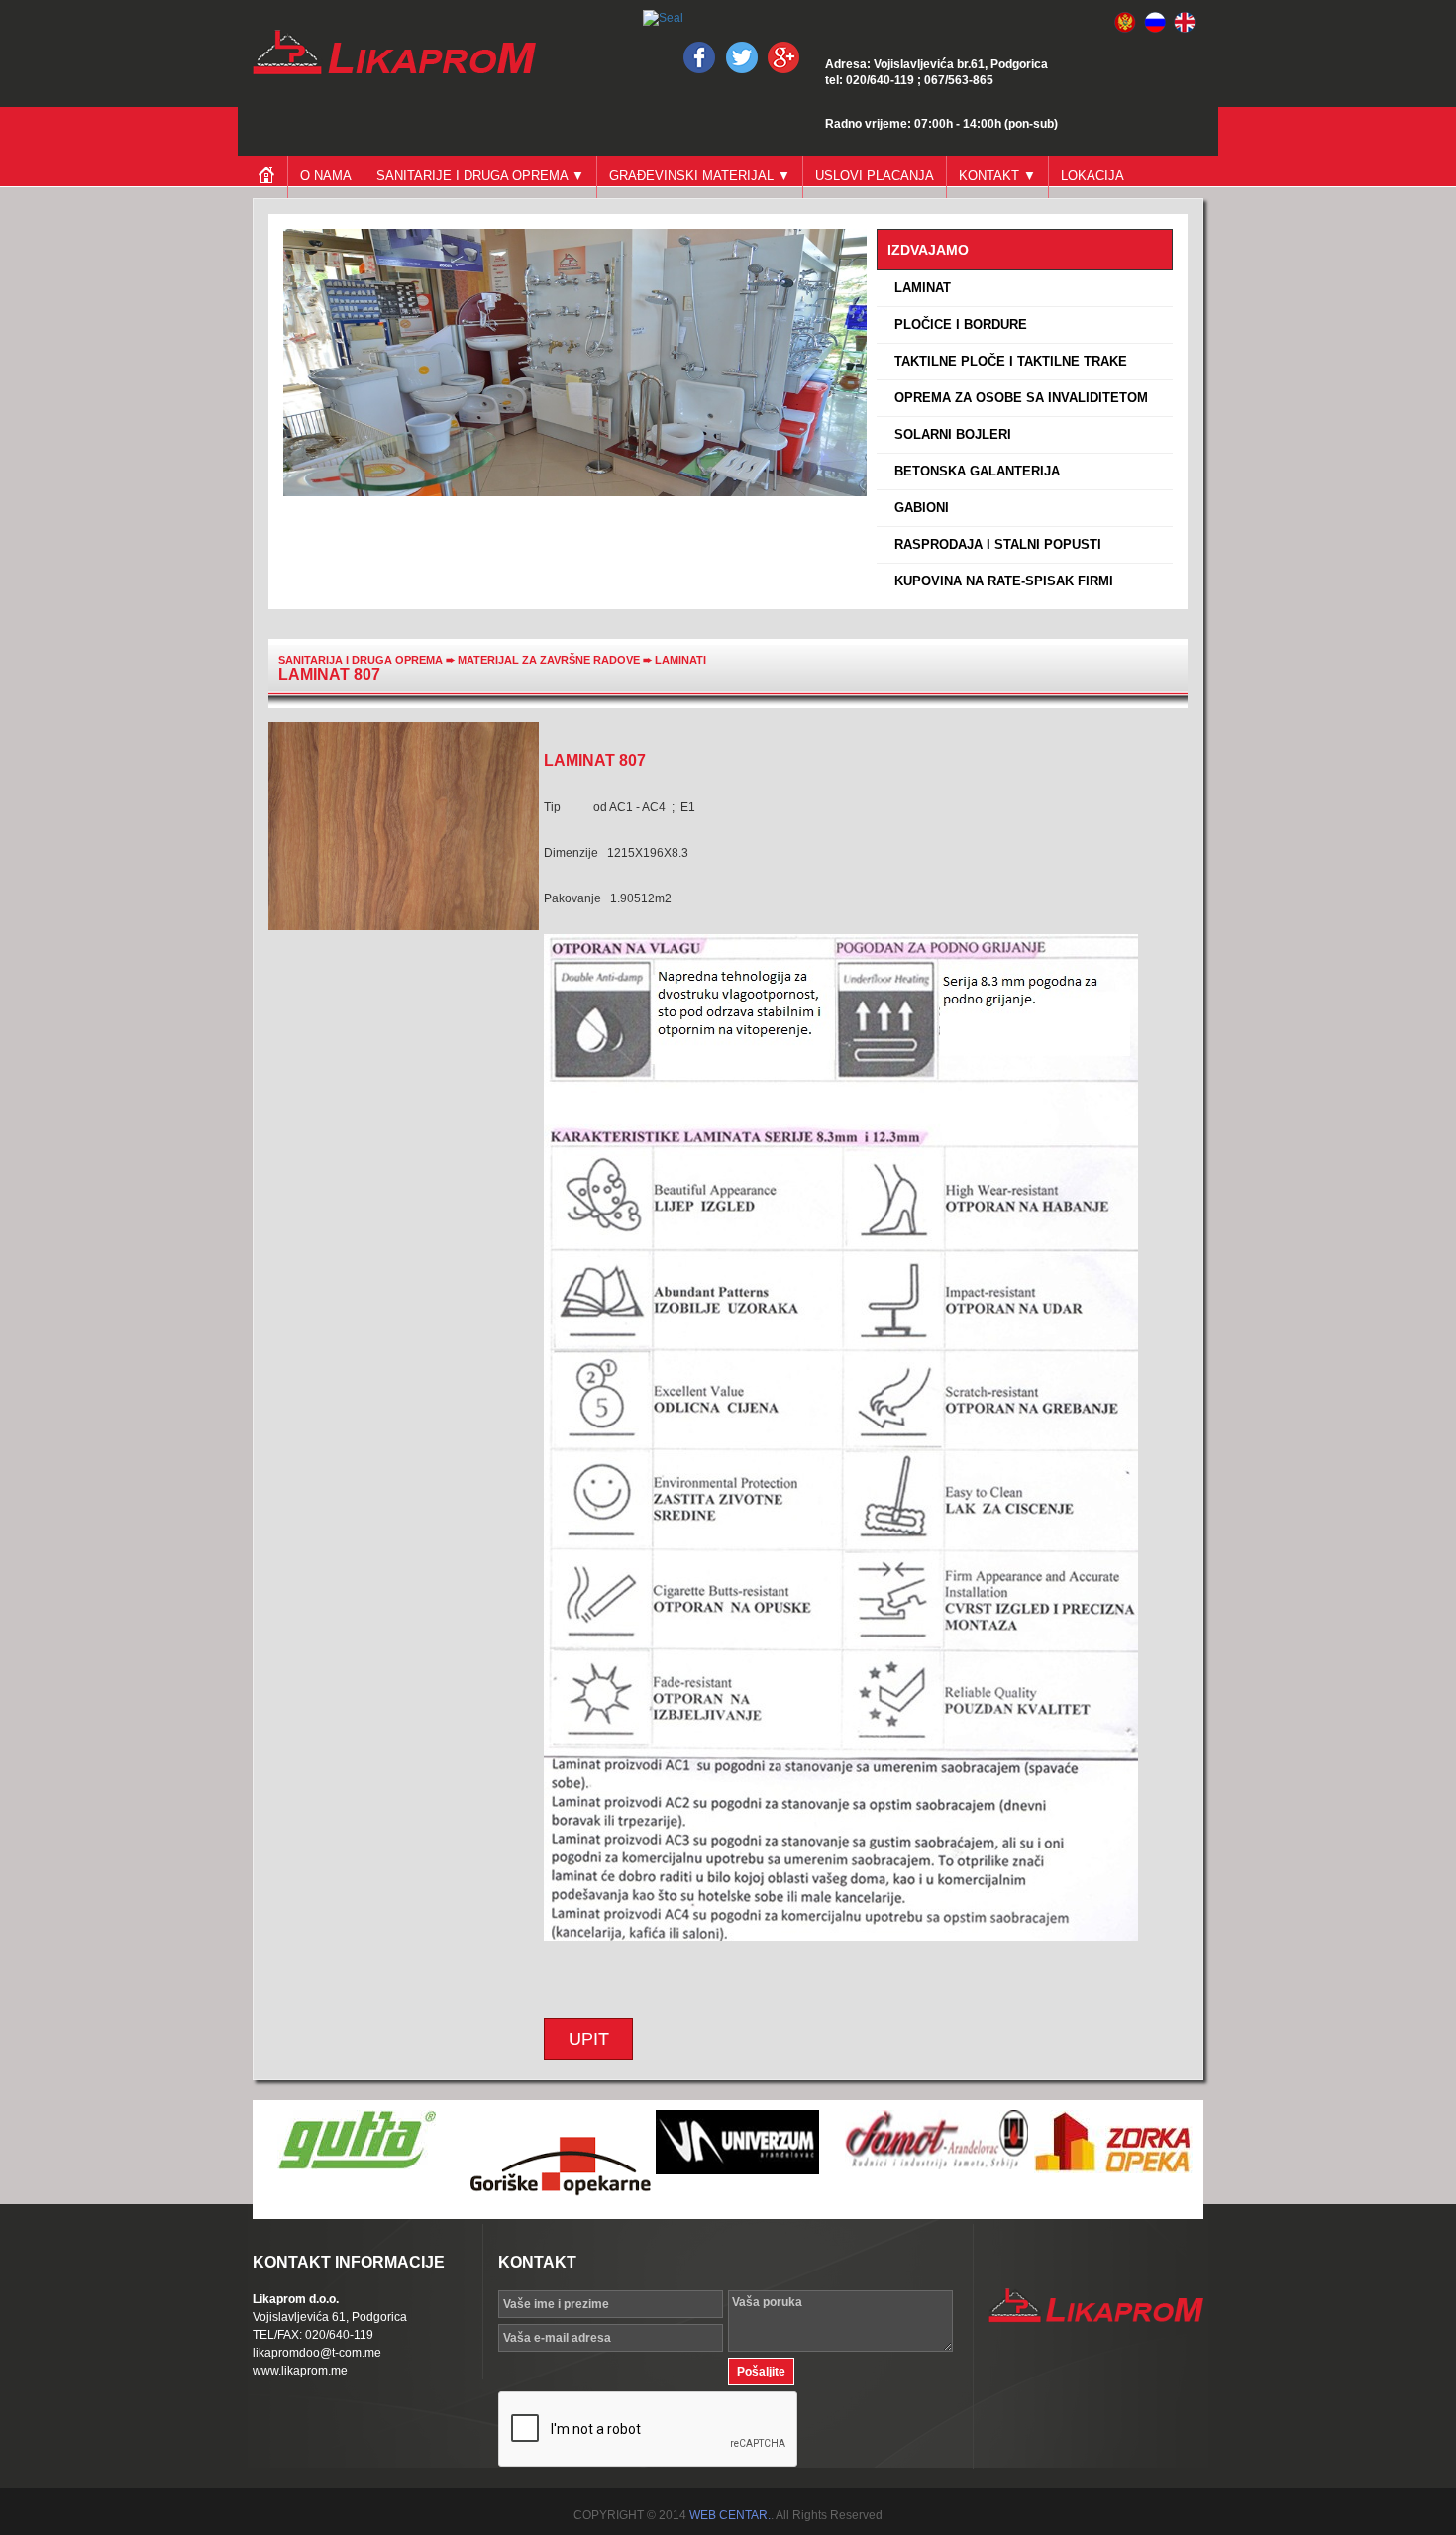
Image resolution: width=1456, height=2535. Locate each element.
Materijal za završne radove (550, 660)
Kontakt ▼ (997, 176)
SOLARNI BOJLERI (949, 434)
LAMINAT (919, 288)
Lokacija (1092, 176)
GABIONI (918, 508)
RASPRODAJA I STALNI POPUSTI (994, 544)
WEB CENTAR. (730, 2515)
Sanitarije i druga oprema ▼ (480, 176)
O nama (326, 176)
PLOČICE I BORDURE (957, 324)
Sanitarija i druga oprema (361, 660)
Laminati (680, 660)
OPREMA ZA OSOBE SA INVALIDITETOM (1017, 398)
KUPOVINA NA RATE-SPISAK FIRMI (1000, 581)
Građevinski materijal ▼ (700, 176)
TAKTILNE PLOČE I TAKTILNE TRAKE (1007, 361)
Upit (589, 2039)
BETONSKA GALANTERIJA (973, 471)
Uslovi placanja (875, 176)
